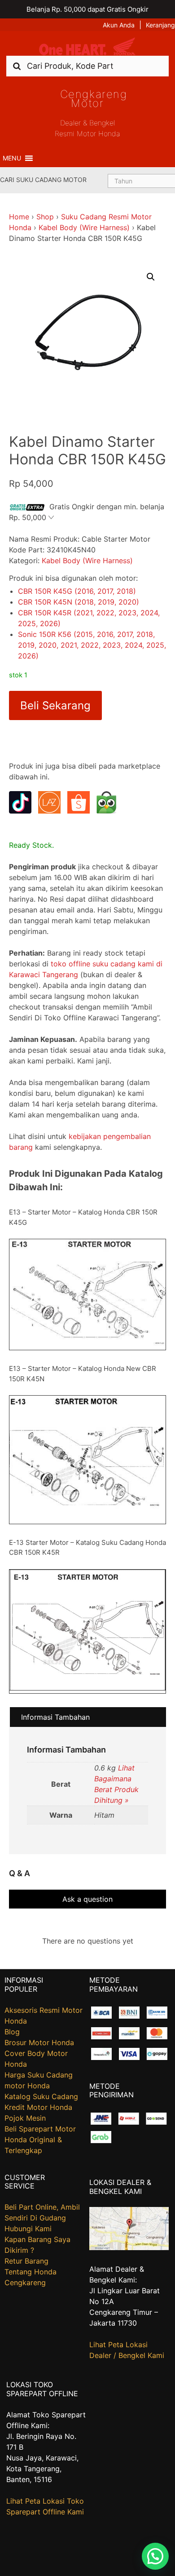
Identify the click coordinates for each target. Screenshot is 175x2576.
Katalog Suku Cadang (41, 2096)
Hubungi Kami (28, 2229)
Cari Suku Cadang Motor (43, 180)
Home (19, 217)
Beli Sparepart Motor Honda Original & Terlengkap (40, 2140)
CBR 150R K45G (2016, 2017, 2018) (77, 591)
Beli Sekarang (55, 705)
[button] (12, 158)
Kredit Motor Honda (38, 2107)
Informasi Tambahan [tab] (55, 1717)
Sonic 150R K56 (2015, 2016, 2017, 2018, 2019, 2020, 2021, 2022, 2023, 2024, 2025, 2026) (92, 645)
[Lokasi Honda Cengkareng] (129, 2247)
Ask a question (87, 1899)
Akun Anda (119, 25)
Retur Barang (26, 2261)
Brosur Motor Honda (39, 2042)
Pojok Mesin (25, 2118)
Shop (45, 217)
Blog (12, 2032)
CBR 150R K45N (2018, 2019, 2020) (79, 602)
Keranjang (160, 25)
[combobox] (87, 66)
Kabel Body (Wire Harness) (84, 227)
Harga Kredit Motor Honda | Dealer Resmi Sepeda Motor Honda (87, 47)
